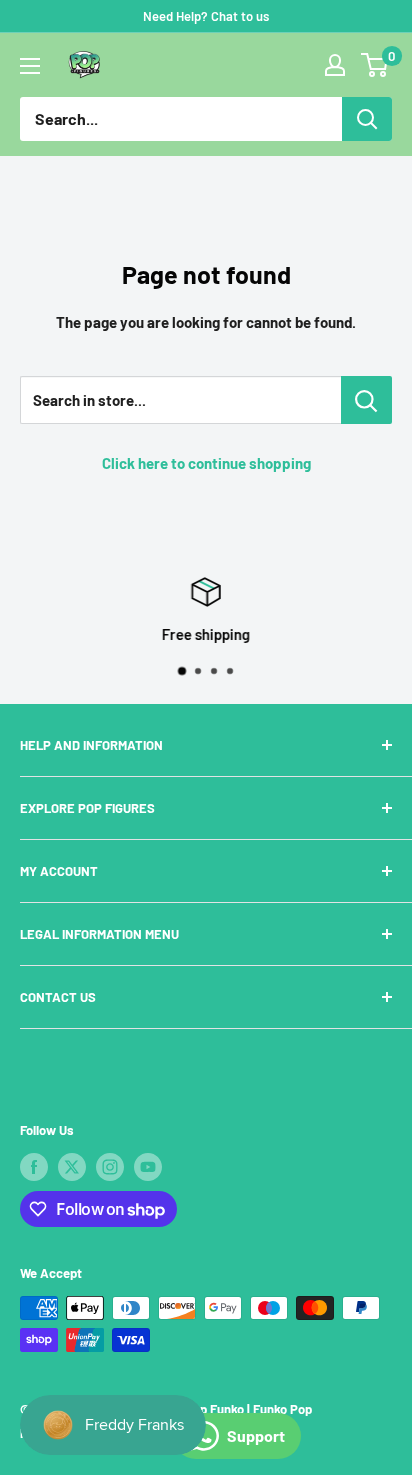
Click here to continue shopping (206, 463)
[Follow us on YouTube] (148, 1167)
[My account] (335, 65)
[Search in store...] (366, 400)
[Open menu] (30, 66)
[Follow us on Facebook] (34, 1167)
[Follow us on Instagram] (110, 1167)
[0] (375, 65)
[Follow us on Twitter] (72, 1167)
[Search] (367, 119)
